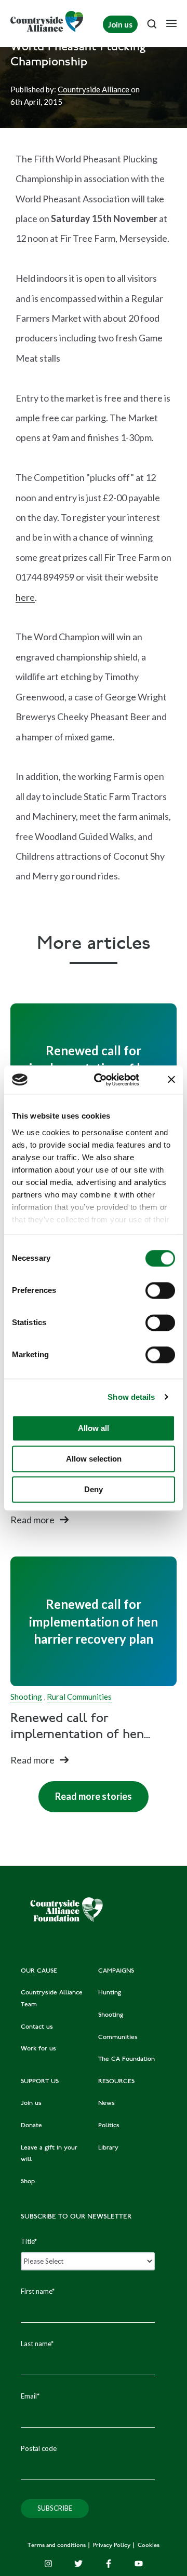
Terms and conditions (57, 2546)
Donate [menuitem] (31, 2126)
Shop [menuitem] (28, 2182)
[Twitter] (78, 2564)
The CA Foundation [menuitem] (126, 2059)
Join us (120, 24)
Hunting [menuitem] (110, 1993)
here (25, 597)
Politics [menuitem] (109, 2126)
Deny (94, 1489)
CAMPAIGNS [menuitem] (116, 1971)
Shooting (26, 1697)
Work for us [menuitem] (38, 2049)
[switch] (160, 1290)
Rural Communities (79, 1697)
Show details (131, 1397)
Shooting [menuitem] (111, 2015)
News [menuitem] (106, 2103)
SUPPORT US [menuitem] (40, 2082)
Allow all (94, 1428)
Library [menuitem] (108, 2148)
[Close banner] (171, 1080)
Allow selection (94, 1459)
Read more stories (85, 1792)
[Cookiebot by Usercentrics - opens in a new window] (102, 1080)
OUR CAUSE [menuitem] (39, 1971)
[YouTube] (139, 2564)
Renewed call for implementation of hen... (80, 1727)
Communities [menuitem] (118, 2037)
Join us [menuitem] (31, 2103)
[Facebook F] (109, 2564)
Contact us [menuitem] (37, 2027)
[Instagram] (48, 2564)
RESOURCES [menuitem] (116, 2082)
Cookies (149, 2546)
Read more (32, 1520)
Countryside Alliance (94, 89)
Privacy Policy (112, 2546)
